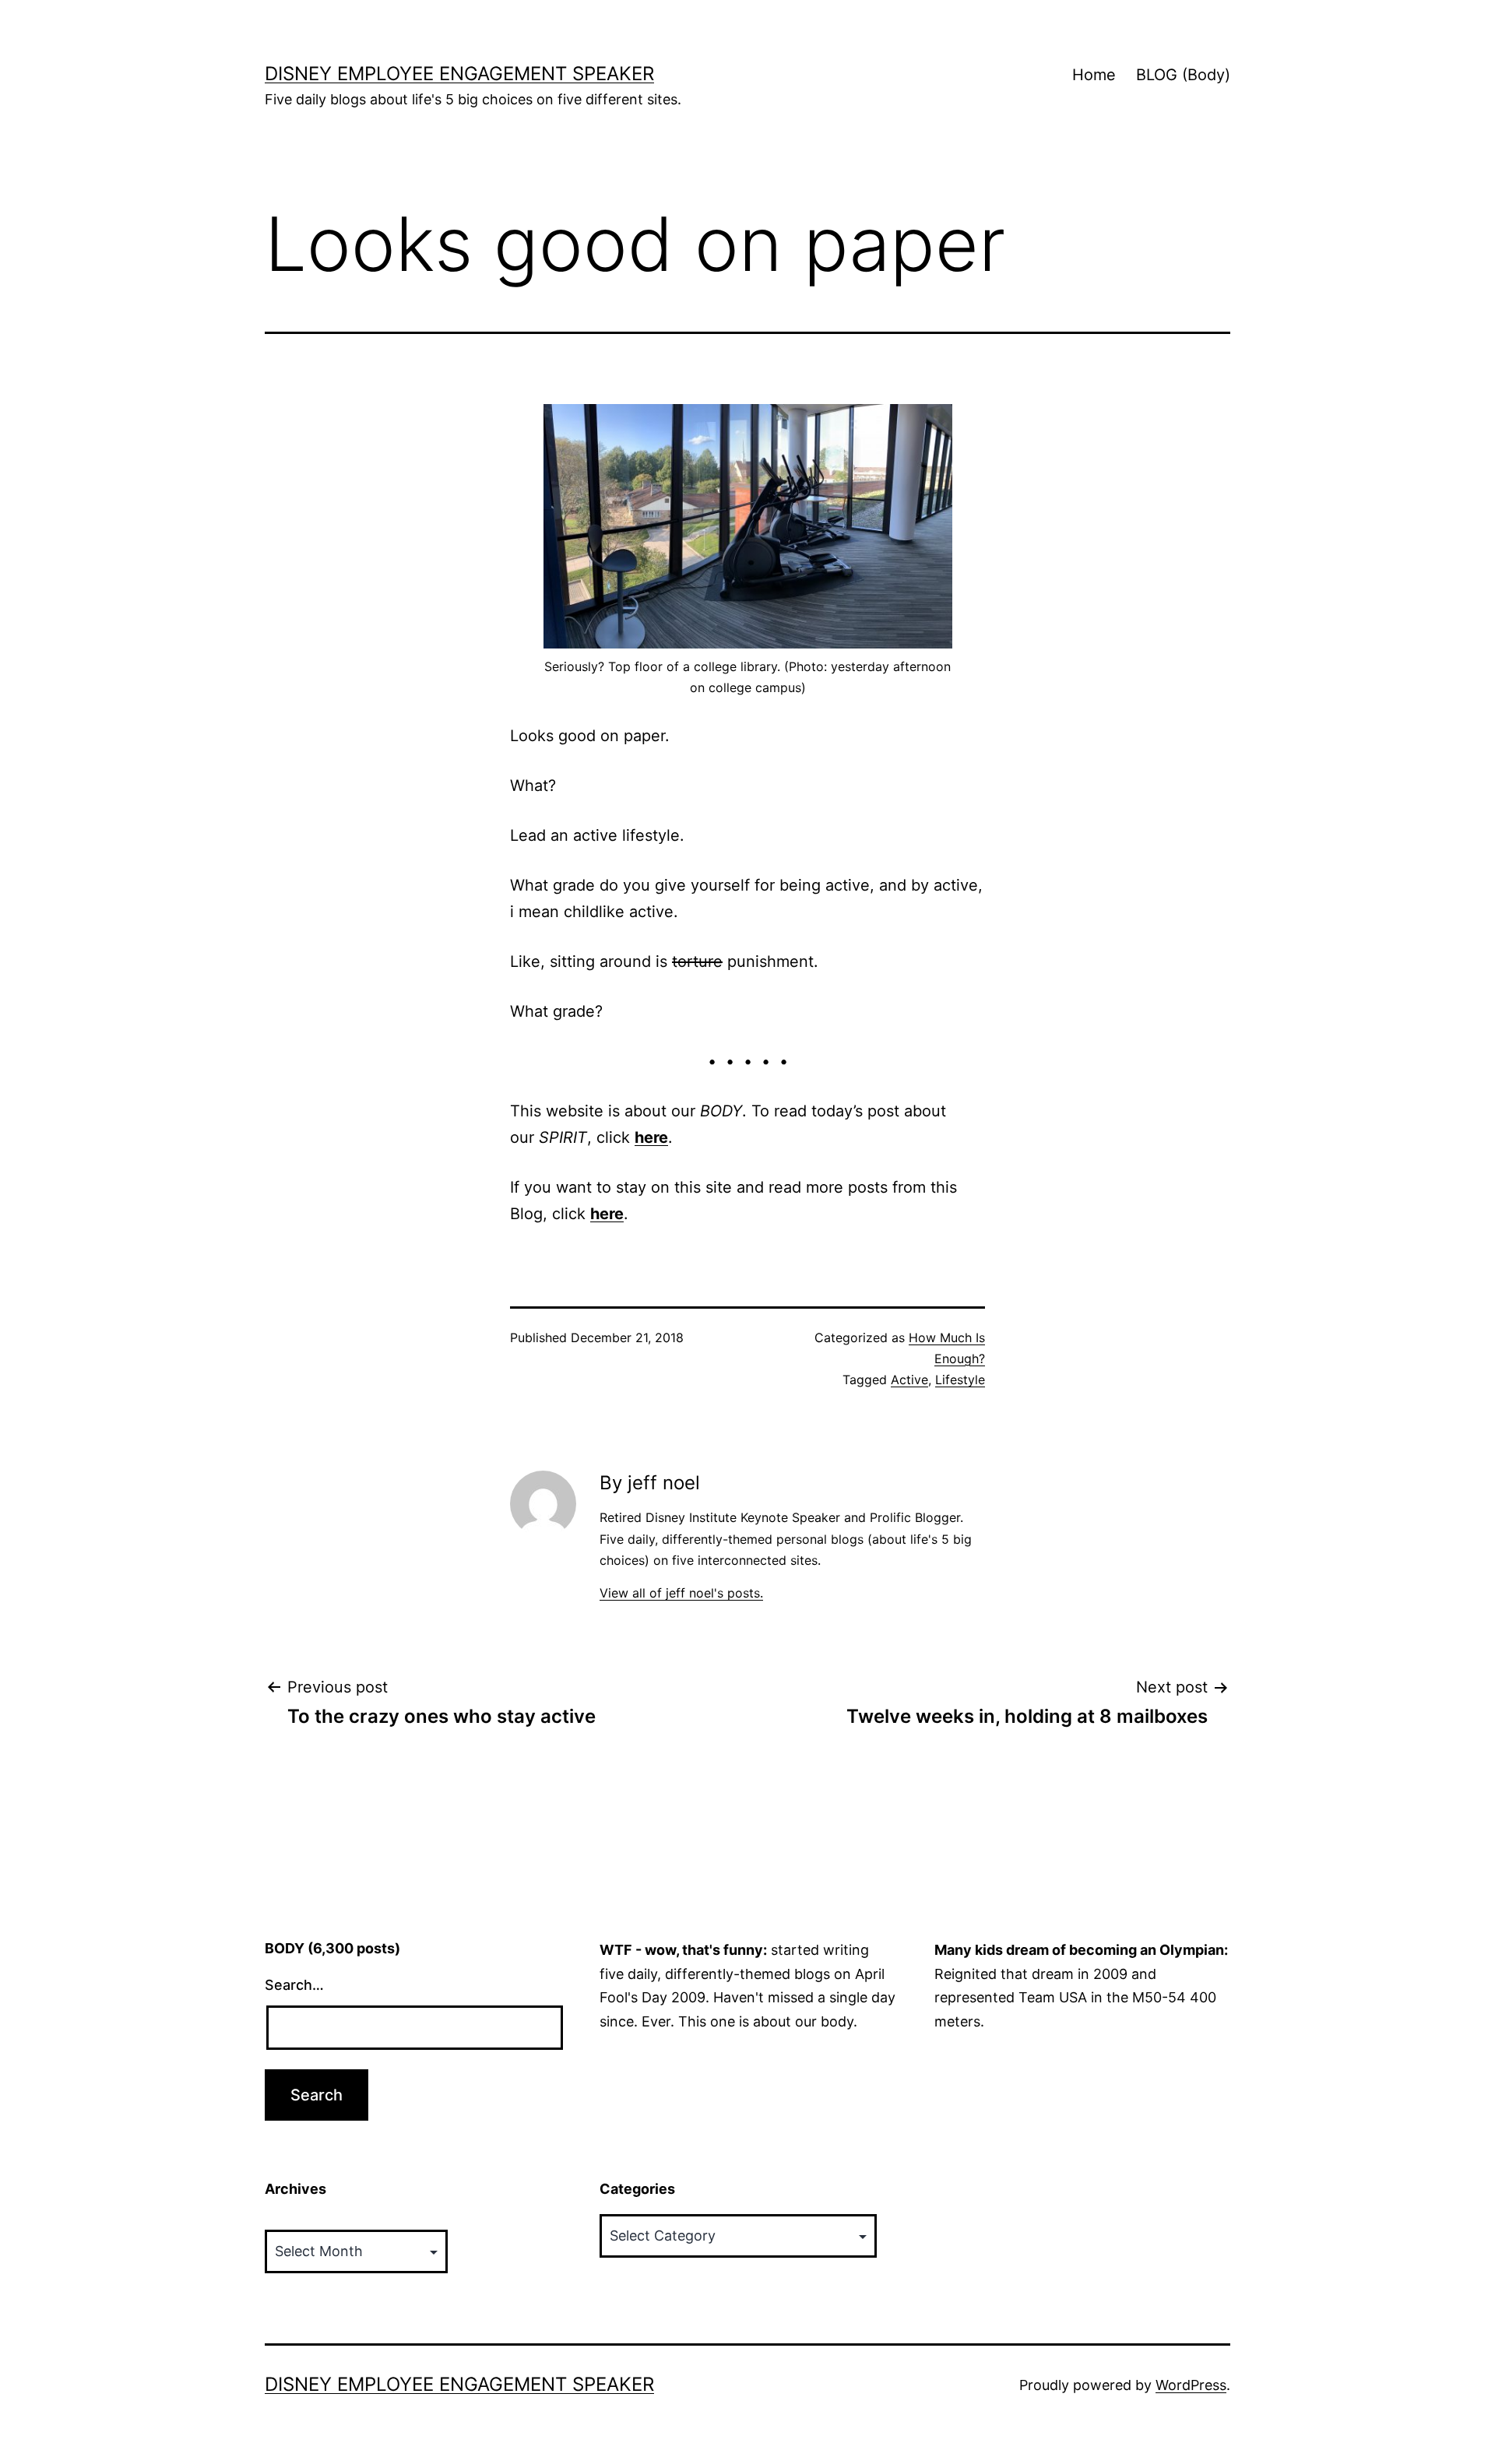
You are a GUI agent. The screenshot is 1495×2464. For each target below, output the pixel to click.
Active (909, 1380)
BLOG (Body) (1183, 75)
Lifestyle (960, 1380)
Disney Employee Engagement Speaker (459, 74)
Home (1094, 75)
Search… (294, 1985)
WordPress (1191, 2385)
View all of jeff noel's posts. (681, 1593)
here (651, 1137)
